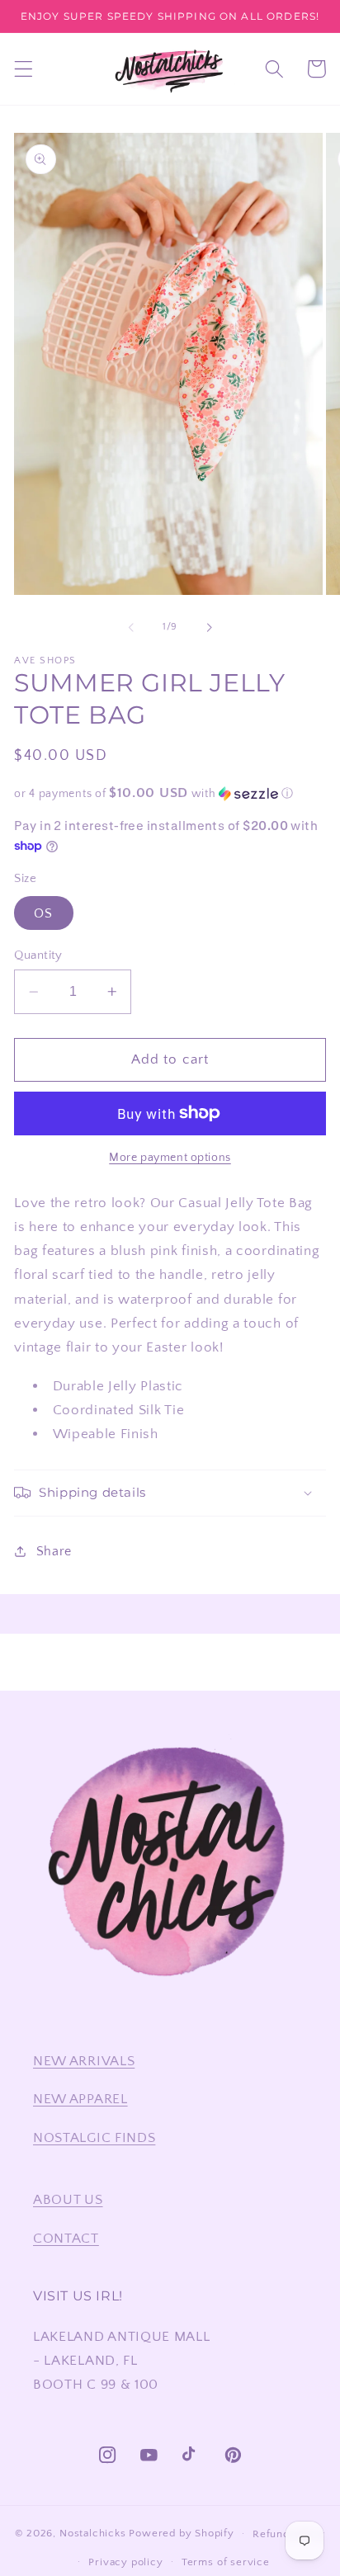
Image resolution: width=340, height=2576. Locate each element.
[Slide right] (209, 628)
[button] (24, 69)
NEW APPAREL (80, 2099)
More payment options (170, 1158)
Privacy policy (125, 2562)
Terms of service (226, 2562)
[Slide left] (131, 628)
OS (43, 913)
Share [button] (54, 1551)
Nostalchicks (93, 2533)
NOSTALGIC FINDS (94, 2137)
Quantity (38, 955)
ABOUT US (68, 2199)
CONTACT (66, 2238)
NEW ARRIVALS (84, 2061)
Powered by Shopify (182, 2533)
